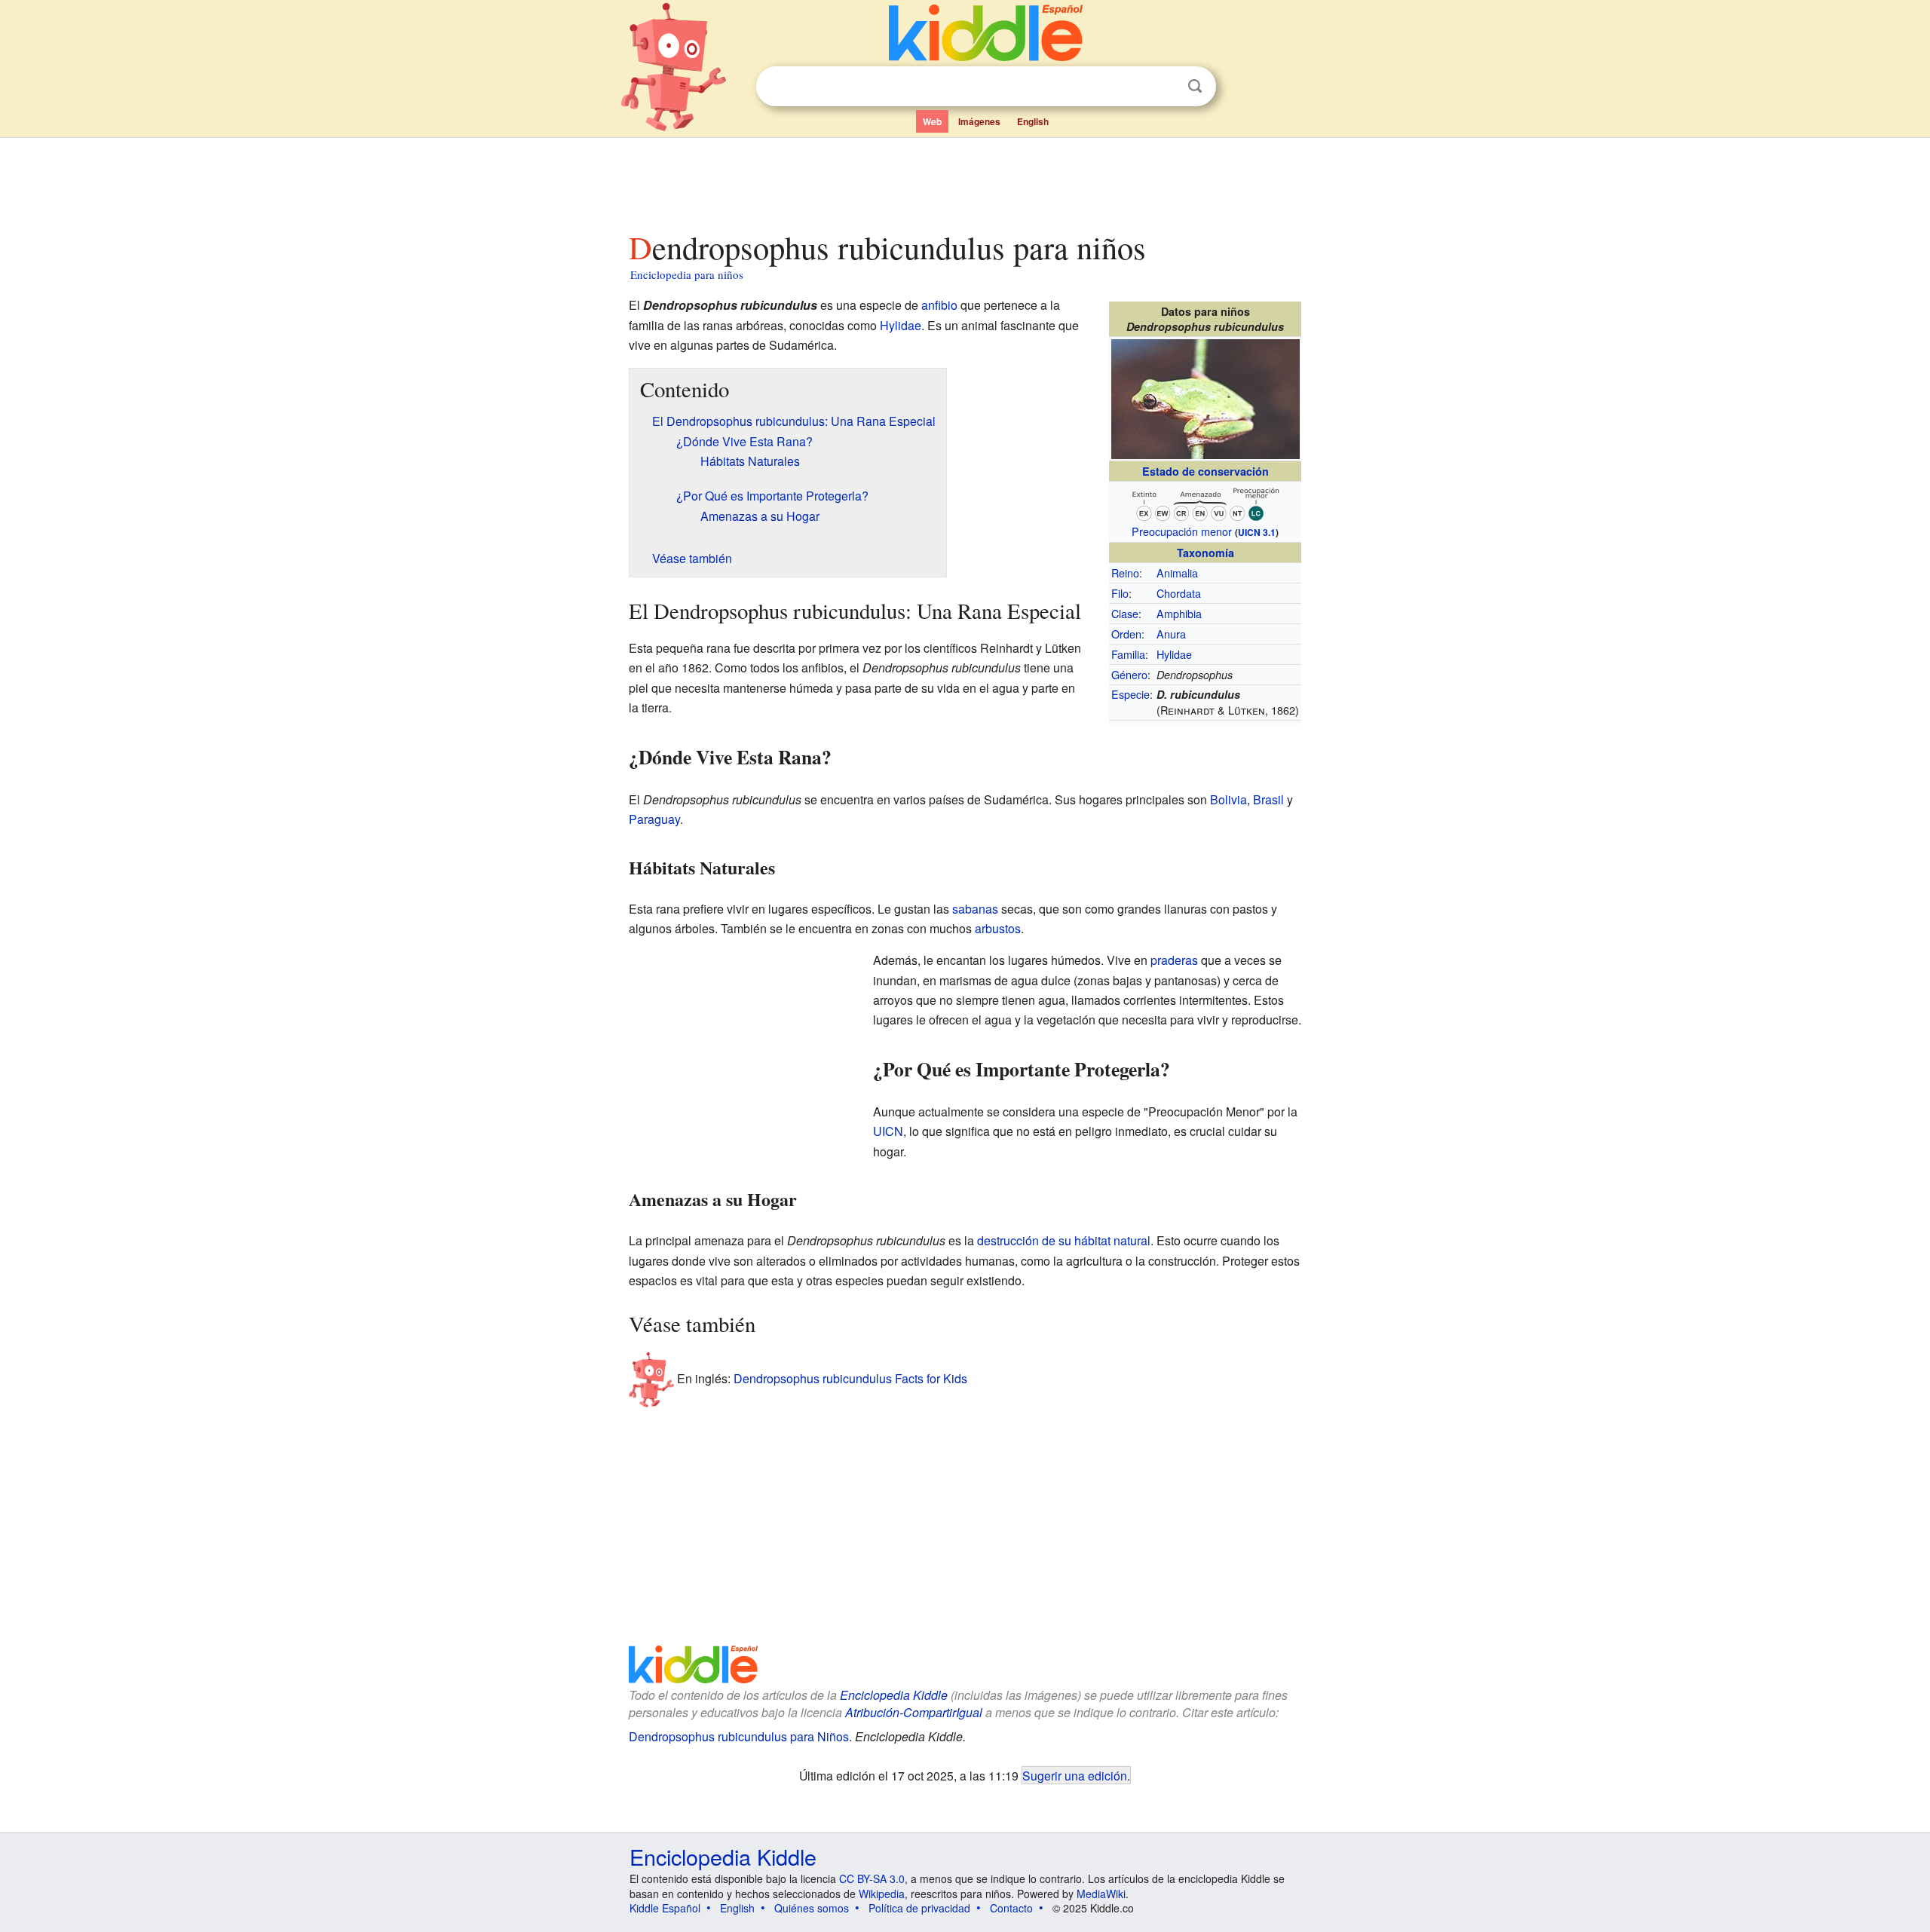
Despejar (1164, 87)
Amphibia (1179, 613)
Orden (1126, 634)
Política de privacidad (919, 1908)
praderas (1174, 960)
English (1033, 121)
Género (1129, 674)
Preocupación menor (1182, 531)
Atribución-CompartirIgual (914, 1712)
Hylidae (1174, 654)
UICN (888, 1131)
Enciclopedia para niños (687, 274)
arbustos (998, 928)
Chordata (1179, 593)
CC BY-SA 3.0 (872, 1878)
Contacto (1011, 1908)
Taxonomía (1205, 553)
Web (932, 121)
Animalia (1177, 573)
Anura (1171, 634)
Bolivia (1228, 799)
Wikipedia (882, 1894)
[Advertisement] (964, 180)
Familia (1128, 654)
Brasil (1268, 799)
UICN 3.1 (1257, 532)
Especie (1130, 694)
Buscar (1195, 86)
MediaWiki (1101, 1894)
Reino (1125, 573)
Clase (1125, 613)
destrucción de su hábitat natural (1064, 1240)
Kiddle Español (665, 1908)
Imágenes (979, 121)
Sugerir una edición (1075, 1775)
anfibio (939, 305)
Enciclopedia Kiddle (894, 1695)
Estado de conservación (1205, 471)
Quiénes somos (812, 1908)
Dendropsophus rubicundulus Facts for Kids (850, 1378)
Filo (1120, 593)
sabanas (975, 909)
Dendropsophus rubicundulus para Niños (739, 1736)
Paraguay (654, 819)
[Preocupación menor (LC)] (1205, 502)
